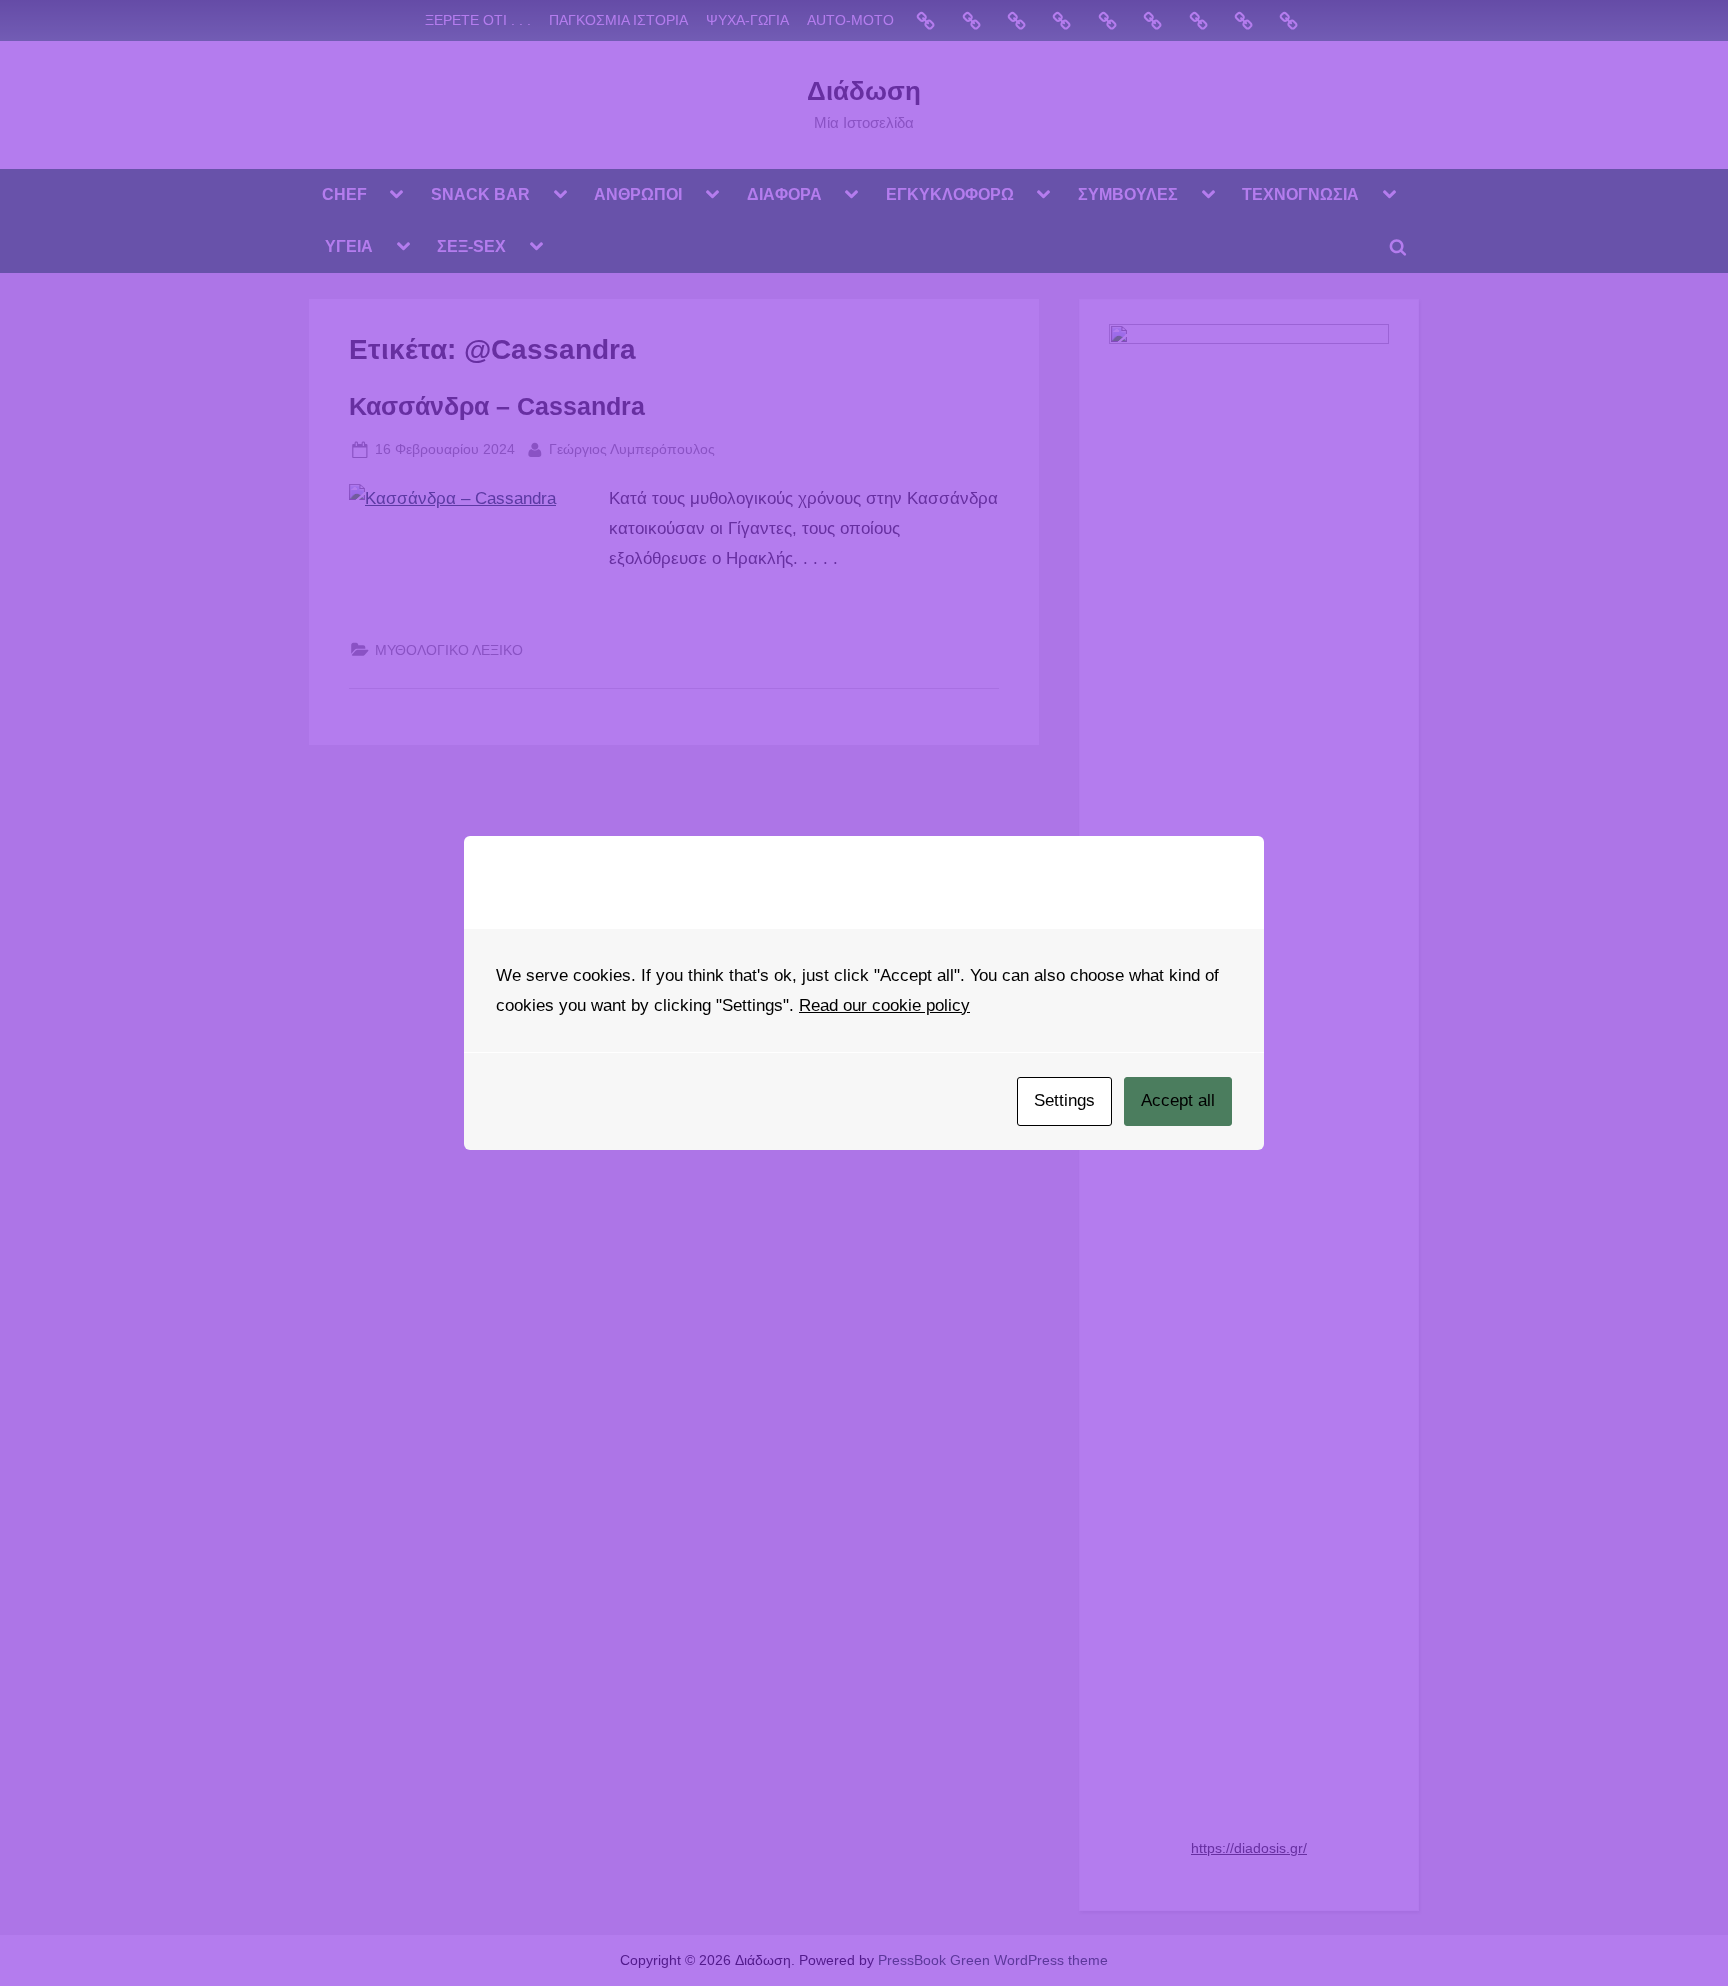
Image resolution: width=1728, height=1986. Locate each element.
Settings (1064, 1100)
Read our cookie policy (884, 1005)
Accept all (1178, 1100)
